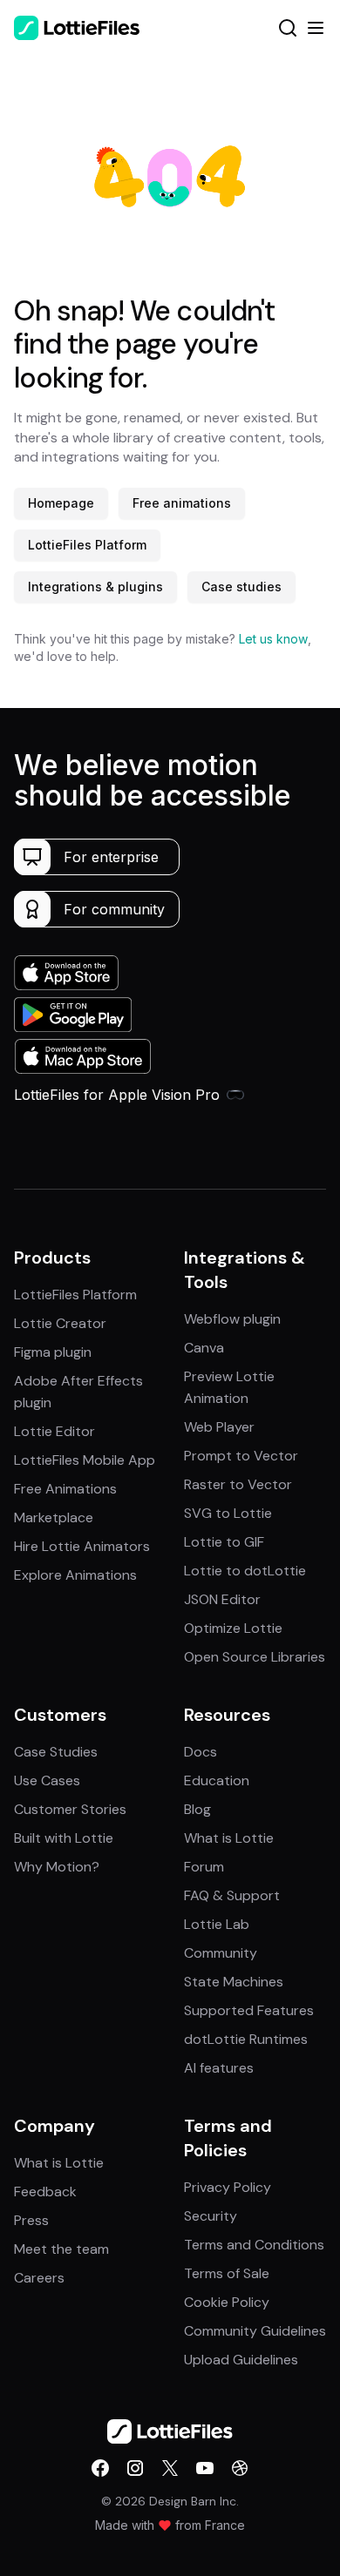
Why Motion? (57, 1867)
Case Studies (56, 1752)
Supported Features (249, 2010)
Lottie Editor (54, 1431)
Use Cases (47, 1780)
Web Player (219, 1427)
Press (31, 2220)
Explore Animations (75, 1575)
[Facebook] (100, 2468)
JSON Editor (222, 1599)
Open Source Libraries (255, 1657)
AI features (219, 2068)
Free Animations (65, 1489)
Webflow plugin (232, 1319)
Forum (204, 1867)
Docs (201, 1752)
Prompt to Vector (241, 1456)
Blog (197, 1809)
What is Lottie (229, 1838)
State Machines (234, 1982)
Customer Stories (70, 1809)
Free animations (182, 503)
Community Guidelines (255, 2331)
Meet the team (61, 2249)
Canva (204, 1348)
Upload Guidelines (241, 2360)
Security (211, 2216)
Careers (39, 2278)
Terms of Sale (227, 2273)
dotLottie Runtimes (246, 2039)
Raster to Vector (238, 1484)
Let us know (273, 639)
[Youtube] (205, 2468)
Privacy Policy (228, 2187)
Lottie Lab (217, 1924)
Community (221, 1953)
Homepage (61, 503)
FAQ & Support (232, 1895)
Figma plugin (53, 1352)
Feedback (45, 2192)
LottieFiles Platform (87, 545)
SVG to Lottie (228, 1513)
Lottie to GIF (224, 1542)
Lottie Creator (60, 1323)
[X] (170, 2468)
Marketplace (54, 1517)
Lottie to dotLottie (245, 1571)
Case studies (241, 587)
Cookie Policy (227, 2302)
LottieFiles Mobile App (85, 1460)
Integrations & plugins (95, 587)
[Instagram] (135, 2468)
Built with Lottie (64, 1838)
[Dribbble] (240, 2468)
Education (217, 1780)
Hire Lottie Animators (82, 1546)
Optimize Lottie (233, 1628)
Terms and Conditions (254, 2245)
